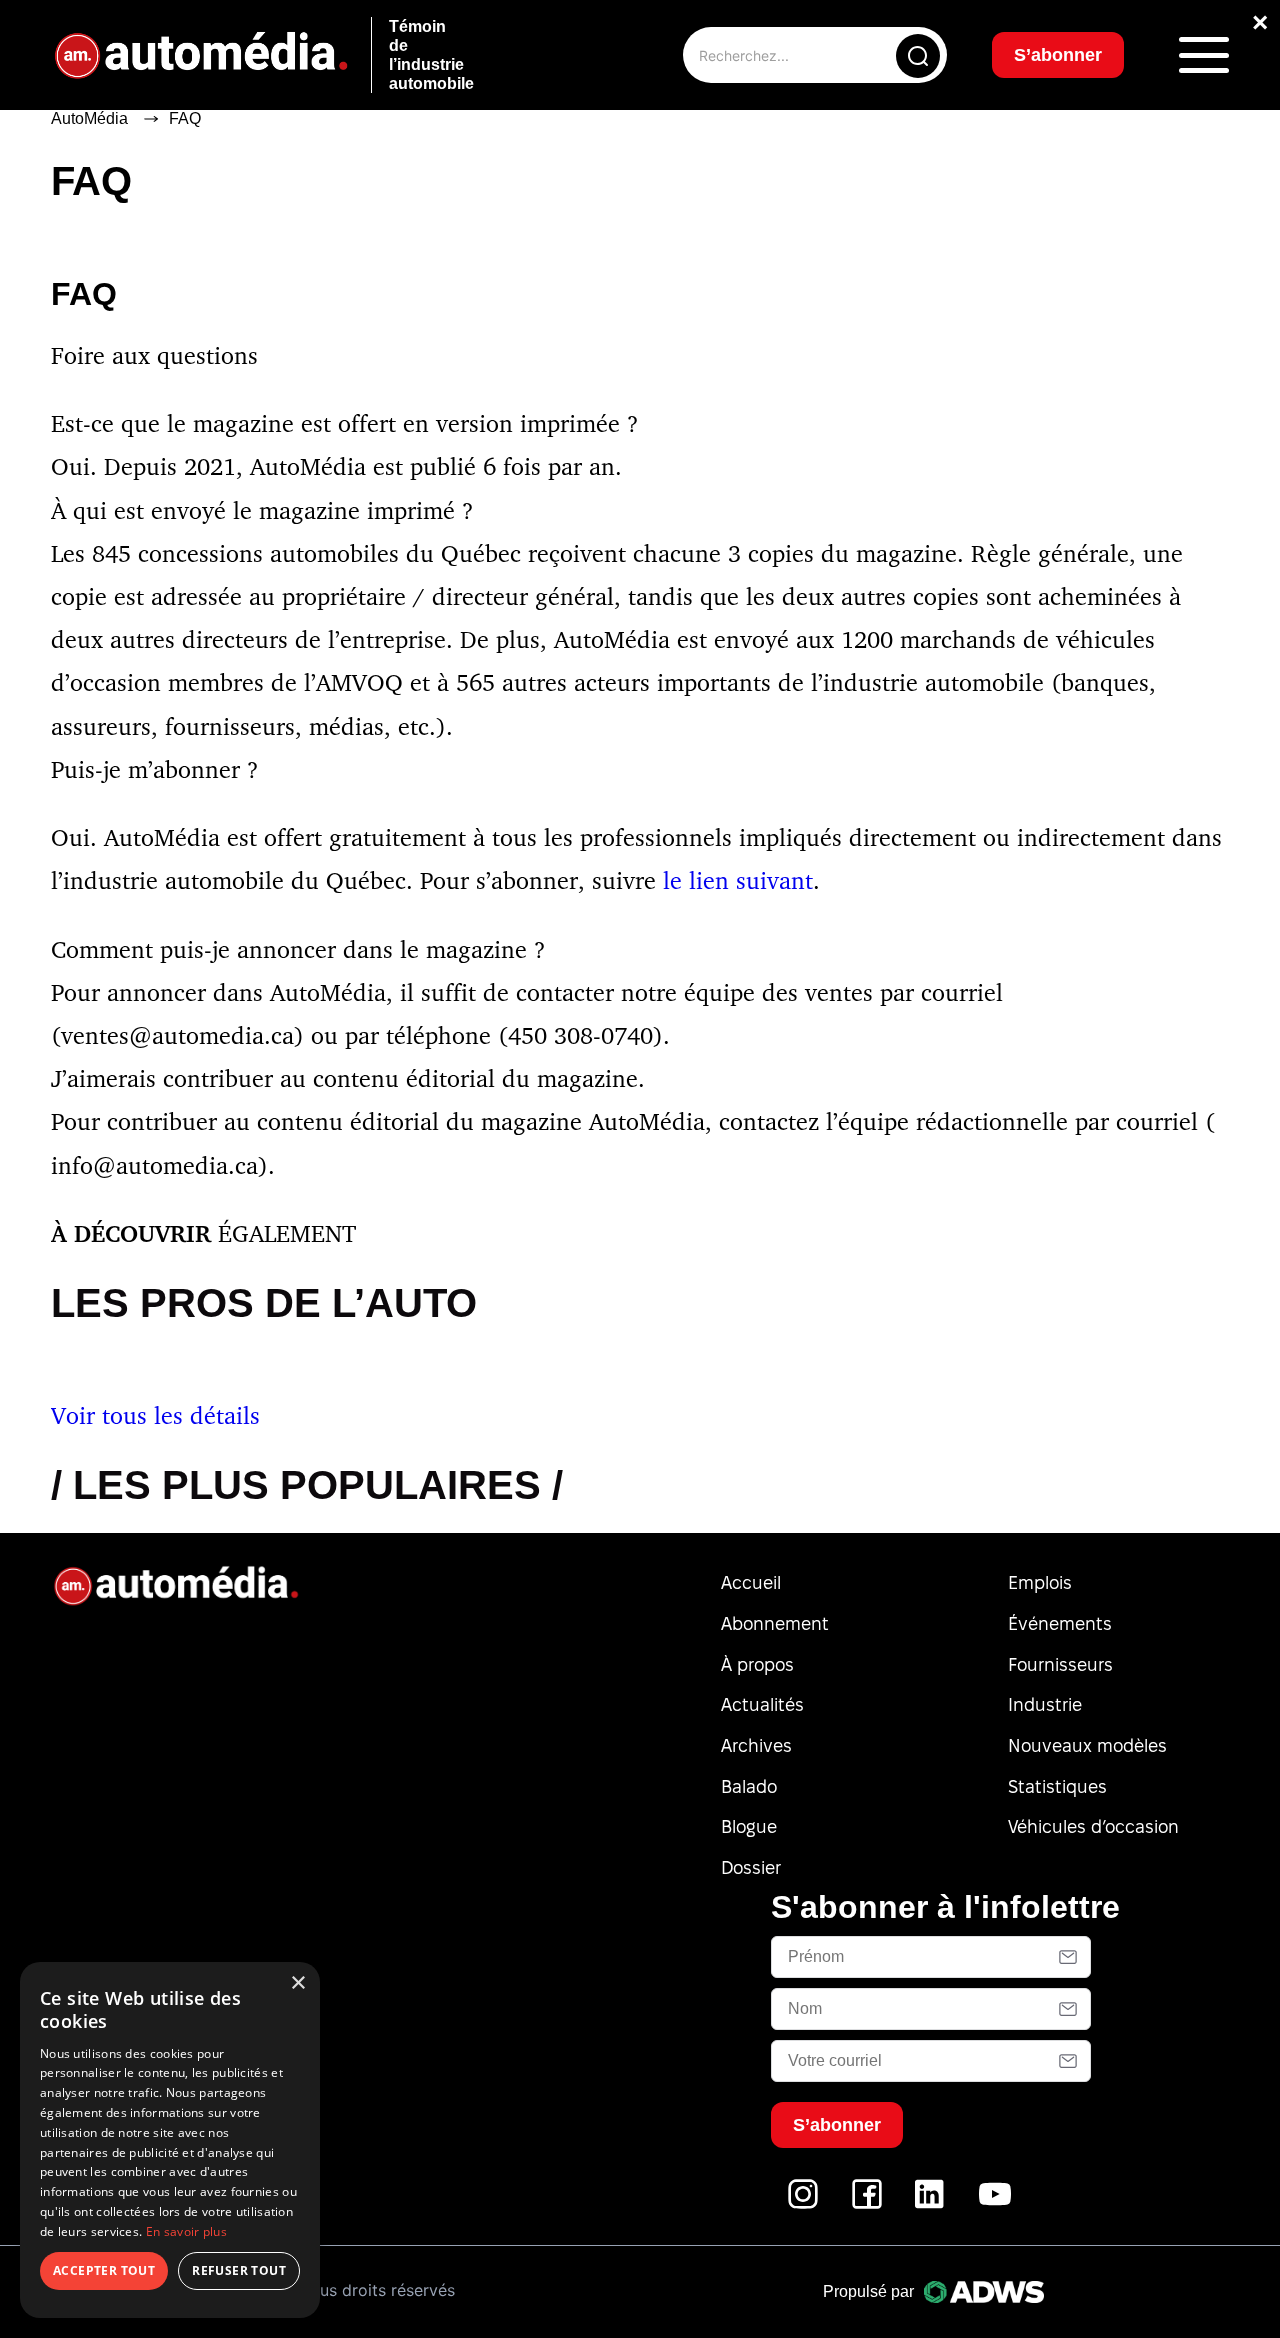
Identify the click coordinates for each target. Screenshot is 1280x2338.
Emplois (1040, 1582)
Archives (756, 1745)
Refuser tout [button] (239, 2270)
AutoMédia (89, 118)
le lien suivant (738, 880)
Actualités (762, 1704)
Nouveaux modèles (1087, 1745)
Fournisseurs (1060, 1664)
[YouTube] (995, 2204)
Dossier (751, 1867)
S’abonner (1058, 55)
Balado (749, 1786)
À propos (757, 1664)
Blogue (749, 1826)
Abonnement (775, 1623)
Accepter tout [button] (104, 2270)
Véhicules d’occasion (1093, 1826)
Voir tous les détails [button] (155, 1415)
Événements (1060, 1623)
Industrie (1045, 1704)
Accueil (751, 1582)
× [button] (297, 1983)
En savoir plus (186, 2231)
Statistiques (1057, 1786)
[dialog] (170, 2140)
